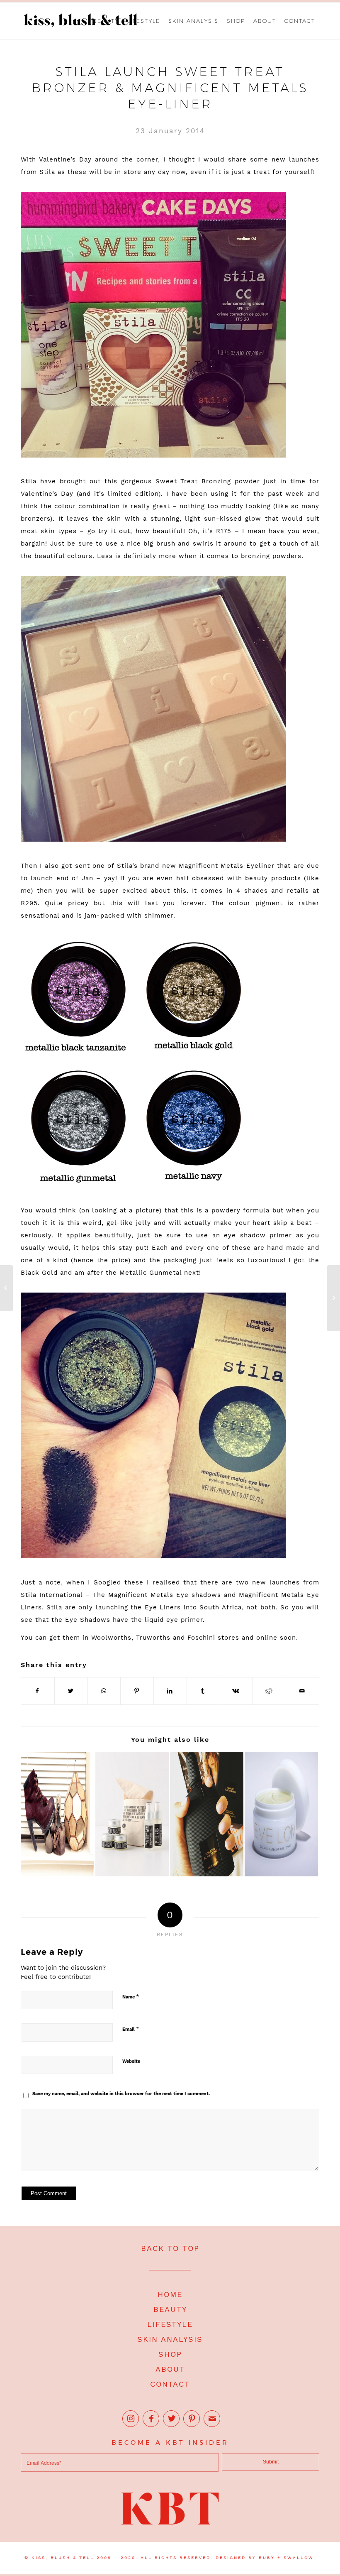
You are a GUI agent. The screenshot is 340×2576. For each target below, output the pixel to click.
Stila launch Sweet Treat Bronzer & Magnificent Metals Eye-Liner (170, 88)
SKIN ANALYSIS (170, 2339)
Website (131, 2061)
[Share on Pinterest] (137, 1691)
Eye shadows (199, 1595)
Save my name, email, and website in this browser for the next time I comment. (121, 2094)
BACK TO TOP (170, 2248)
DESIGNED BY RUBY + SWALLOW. (266, 2558)
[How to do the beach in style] (6, 1288)
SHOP (170, 2354)
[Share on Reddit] (269, 1691)
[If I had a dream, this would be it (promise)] (57, 1814)
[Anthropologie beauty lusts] (132, 1814)
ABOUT (170, 2369)
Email (131, 2029)
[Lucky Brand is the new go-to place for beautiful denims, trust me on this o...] (334, 1298)
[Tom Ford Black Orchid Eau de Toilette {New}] (207, 1814)
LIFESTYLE (170, 2324)
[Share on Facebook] (38, 1691)
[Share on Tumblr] (203, 1691)
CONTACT (170, 2384)
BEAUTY (170, 2309)
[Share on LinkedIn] (170, 1691)
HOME (170, 2294)
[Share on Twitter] (71, 1691)
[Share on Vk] (237, 1691)
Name (131, 1997)
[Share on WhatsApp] (104, 1691)
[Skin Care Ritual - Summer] (281, 1814)
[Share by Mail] (302, 1691)
